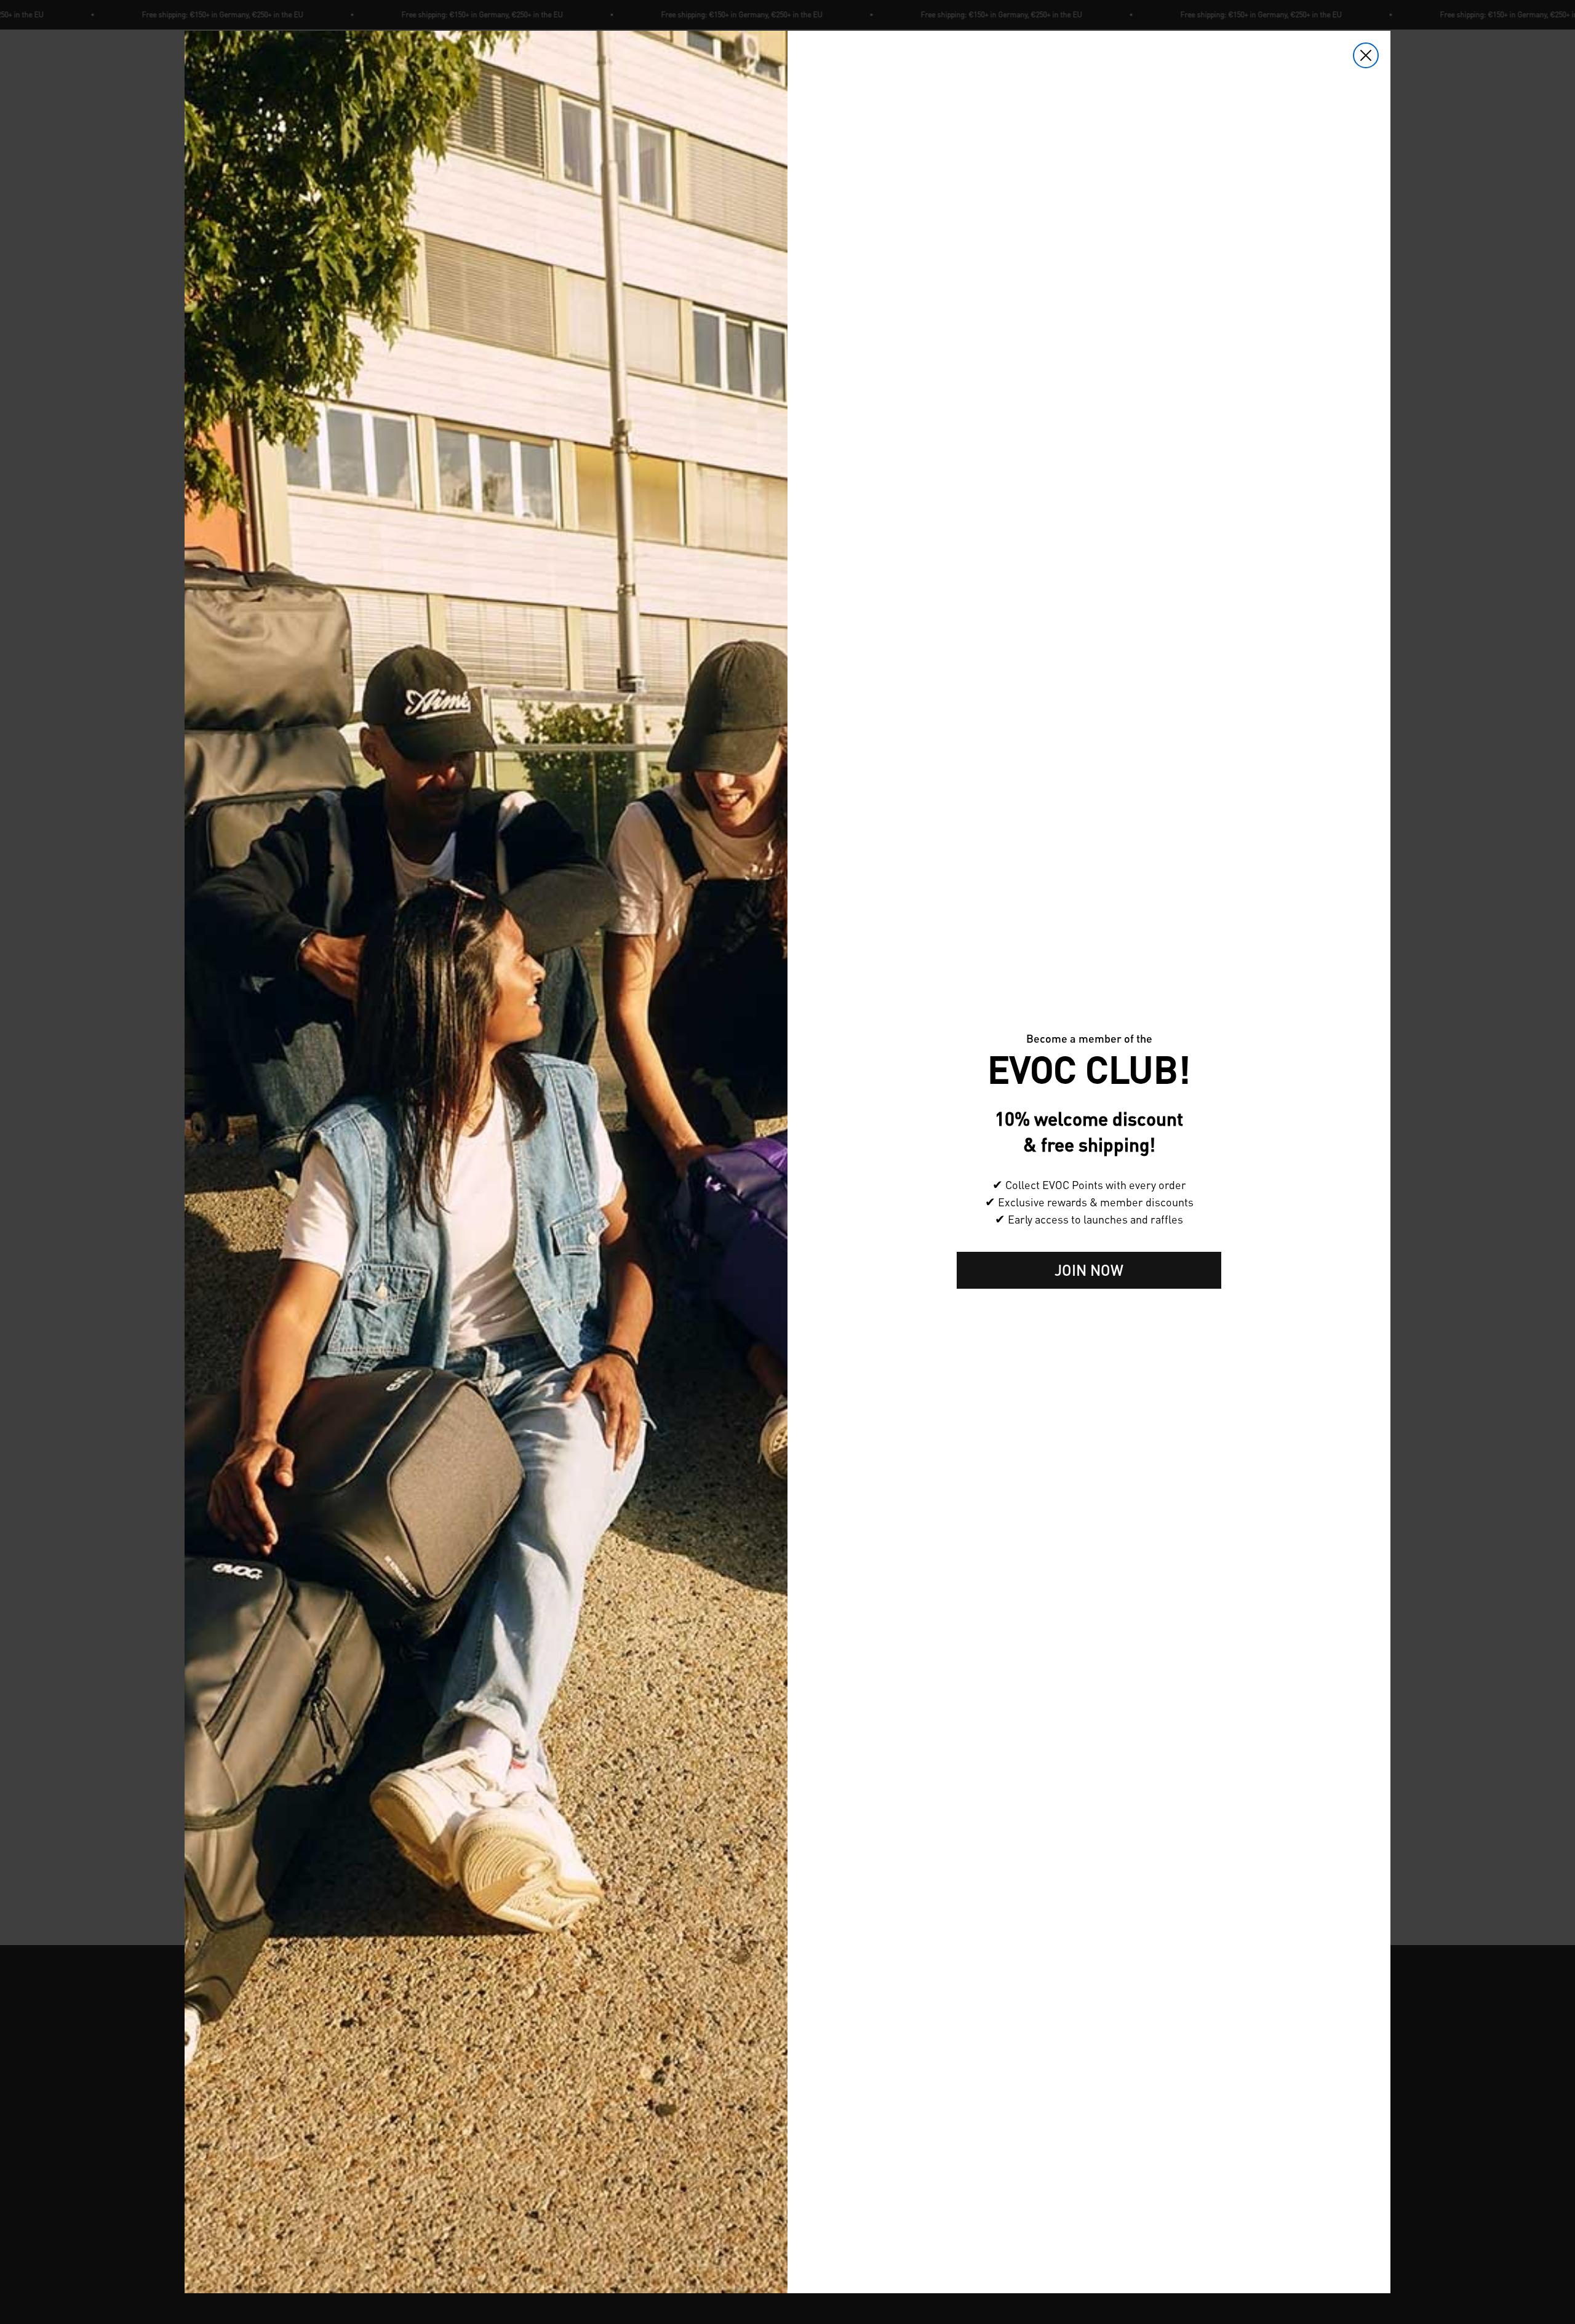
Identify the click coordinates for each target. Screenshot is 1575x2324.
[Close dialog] (1366, 55)
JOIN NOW (1089, 1270)
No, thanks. (1089, 1308)
